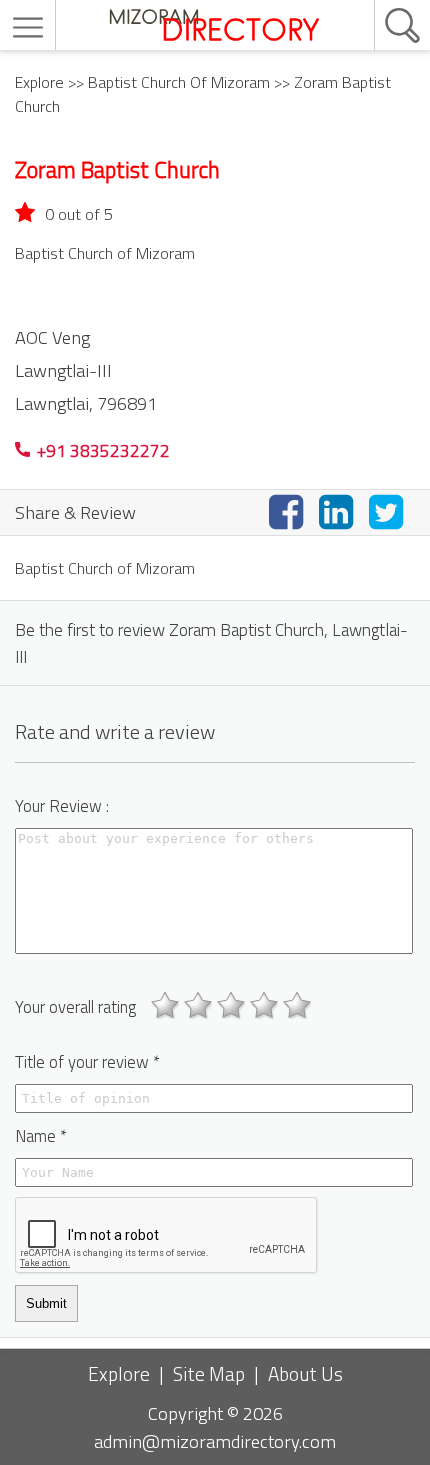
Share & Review (75, 512)
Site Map (209, 1373)
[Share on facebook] (290, 511)
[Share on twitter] (390, 511)
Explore (39, 82)
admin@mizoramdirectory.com (215, 1441)
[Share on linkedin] (340, 511)
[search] (381, 1)
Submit (46, 1303)
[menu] (30, 27)
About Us (305, 1373)
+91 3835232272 (101, 450)
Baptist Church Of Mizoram (179, 82)
